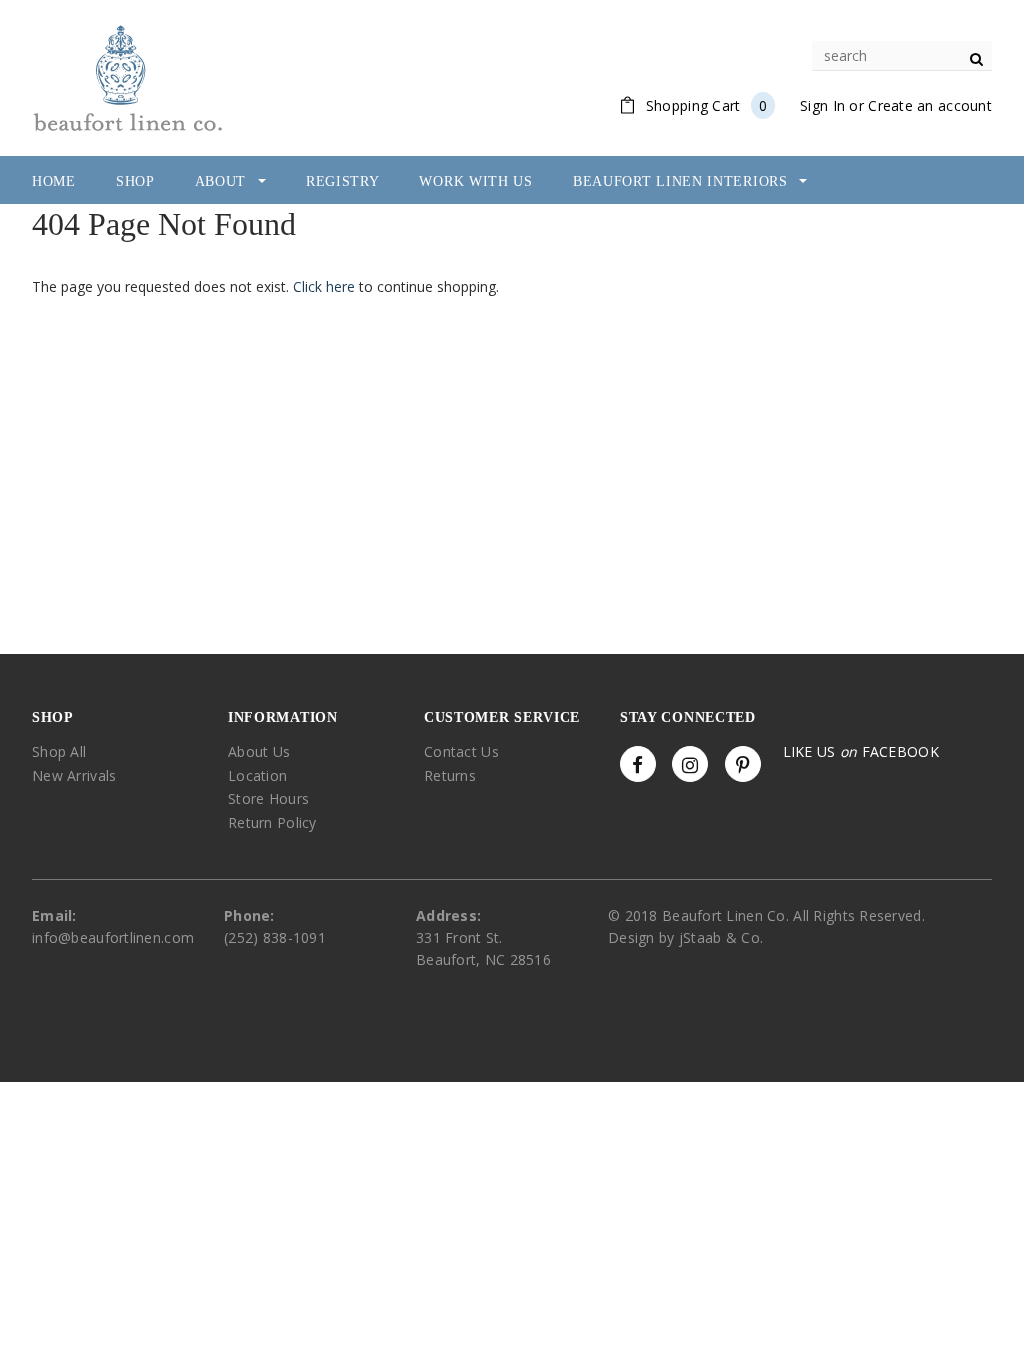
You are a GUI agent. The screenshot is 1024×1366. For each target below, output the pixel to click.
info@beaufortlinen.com (113, 937)
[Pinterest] (743, 764)
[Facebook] (638, 764)
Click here (326, 286)
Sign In (822, 105)
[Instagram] (690, 764)
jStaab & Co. (721, 937)
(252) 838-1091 (275, 937)
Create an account (930, 105)
